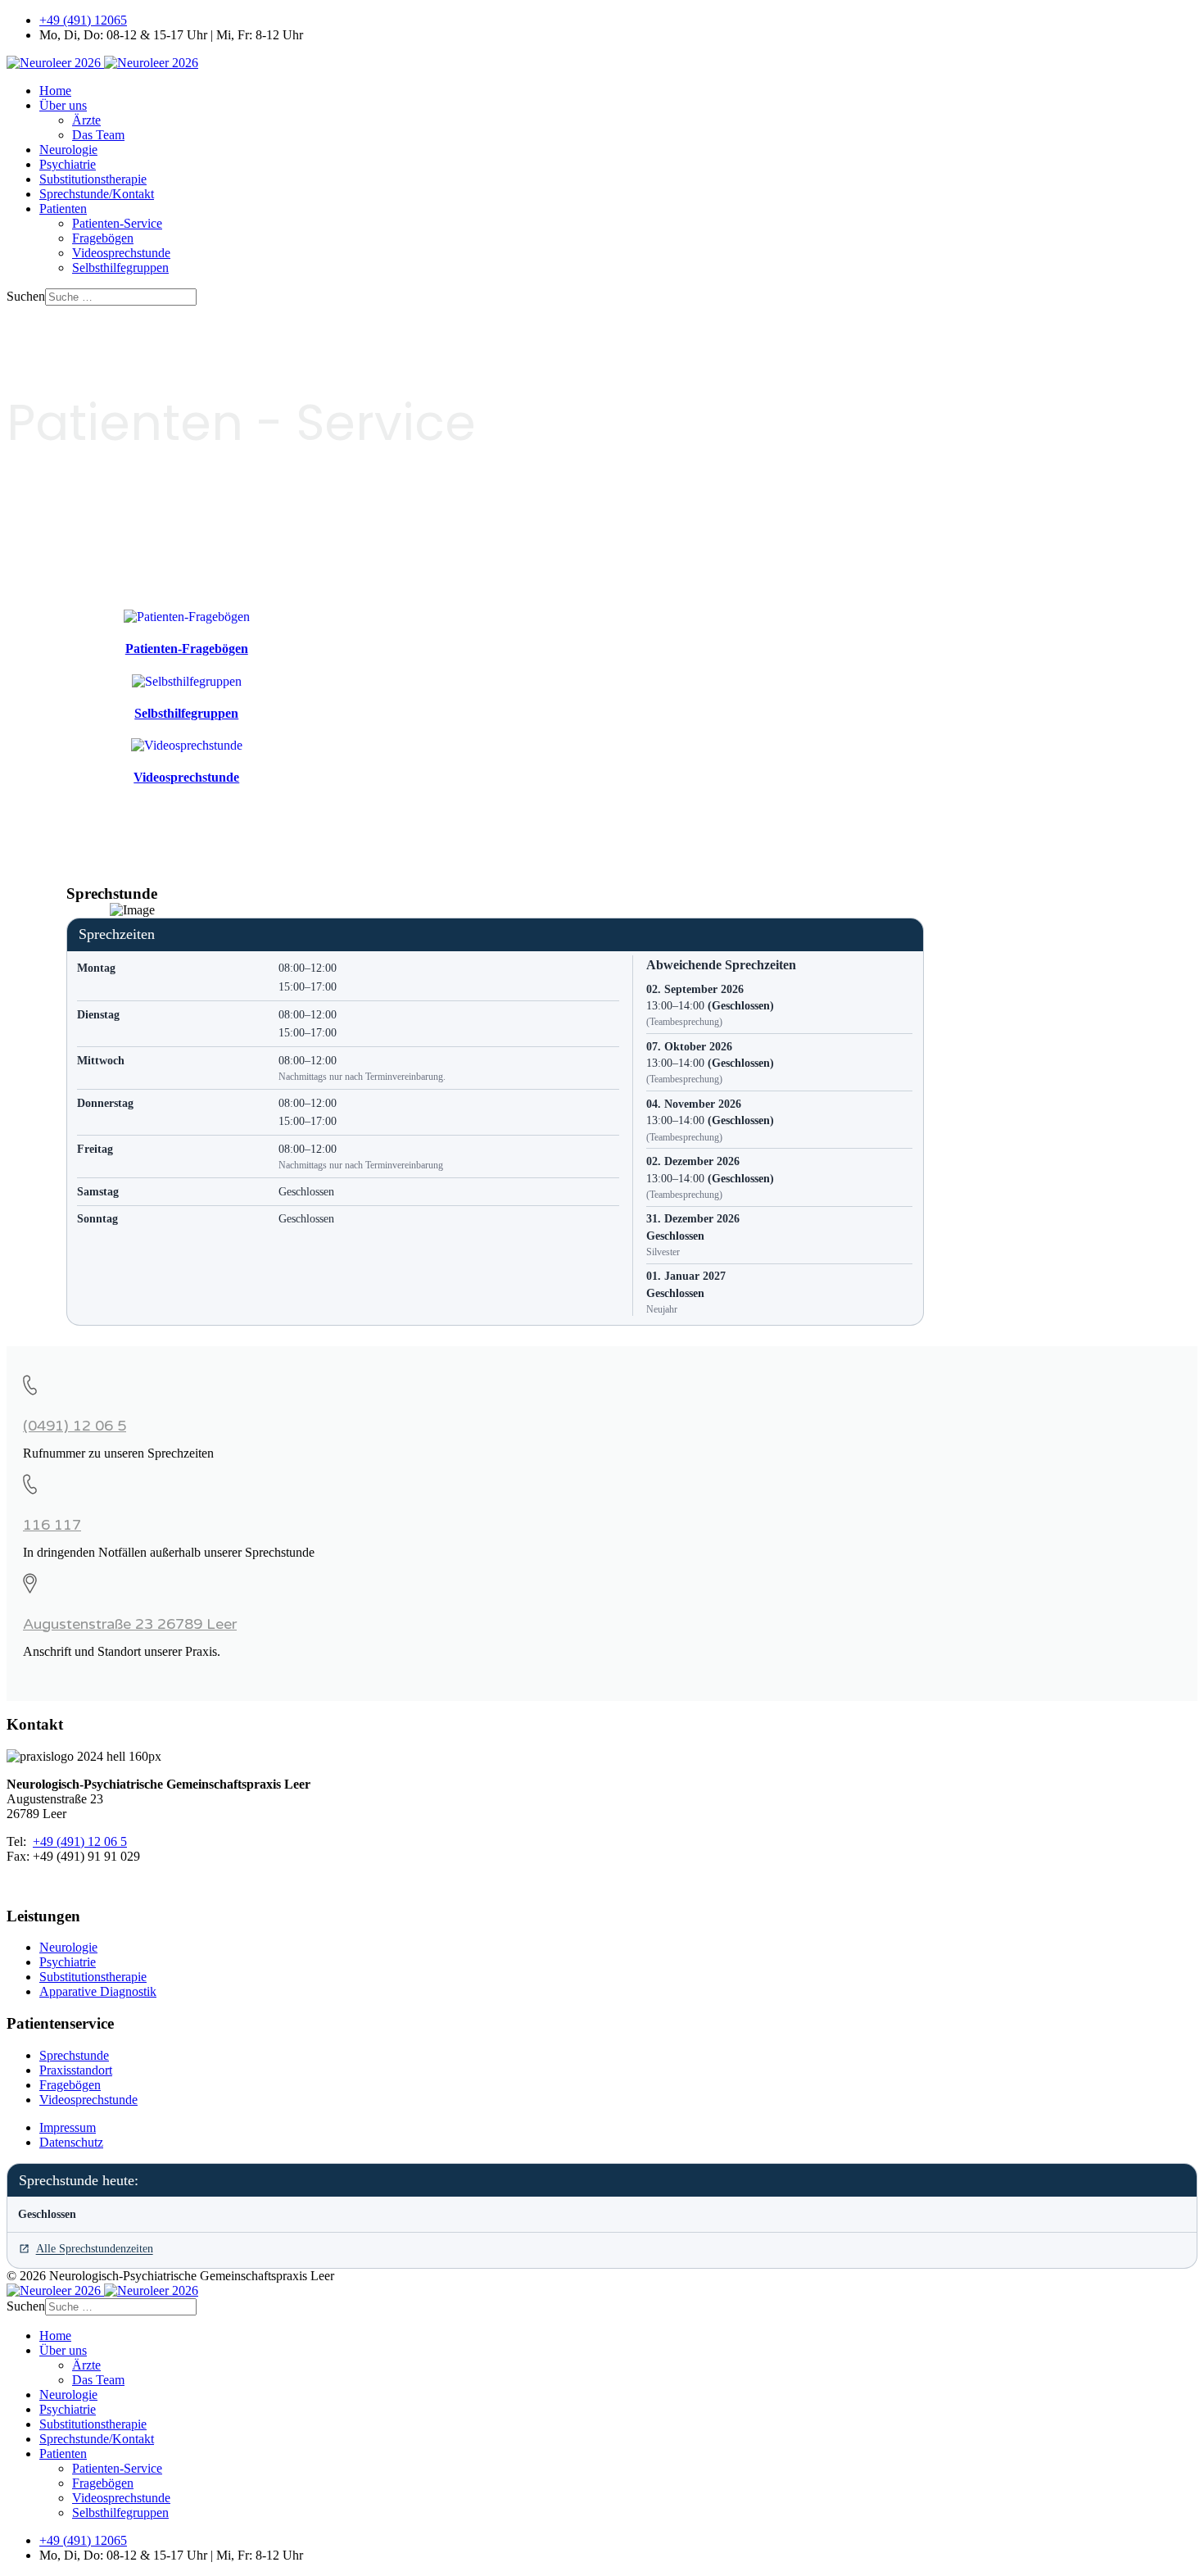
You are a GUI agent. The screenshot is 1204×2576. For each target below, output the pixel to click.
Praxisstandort (76, 2070)
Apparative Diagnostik (98, 1991)
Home (55, 91)
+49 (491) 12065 (83, 20)
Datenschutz (71, 2142)
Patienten (63, 209)
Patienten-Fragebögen (187, 649)
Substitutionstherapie (93, 179)
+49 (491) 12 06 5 (80, 1841)
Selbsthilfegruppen (120, 268)
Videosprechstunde (121, 253)
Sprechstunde (74, 2055)
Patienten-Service (117, 223)
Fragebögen (103, 238)
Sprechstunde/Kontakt (97, 194)
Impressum (68, 2127)
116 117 (52, 1525)
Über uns (63, 105)
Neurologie (68, 150)
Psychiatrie (68, 164)
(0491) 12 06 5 (75, 1426)
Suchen (26, 296)
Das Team (98, 135)
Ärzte (86, 120)
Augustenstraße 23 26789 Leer (130, 1624)
